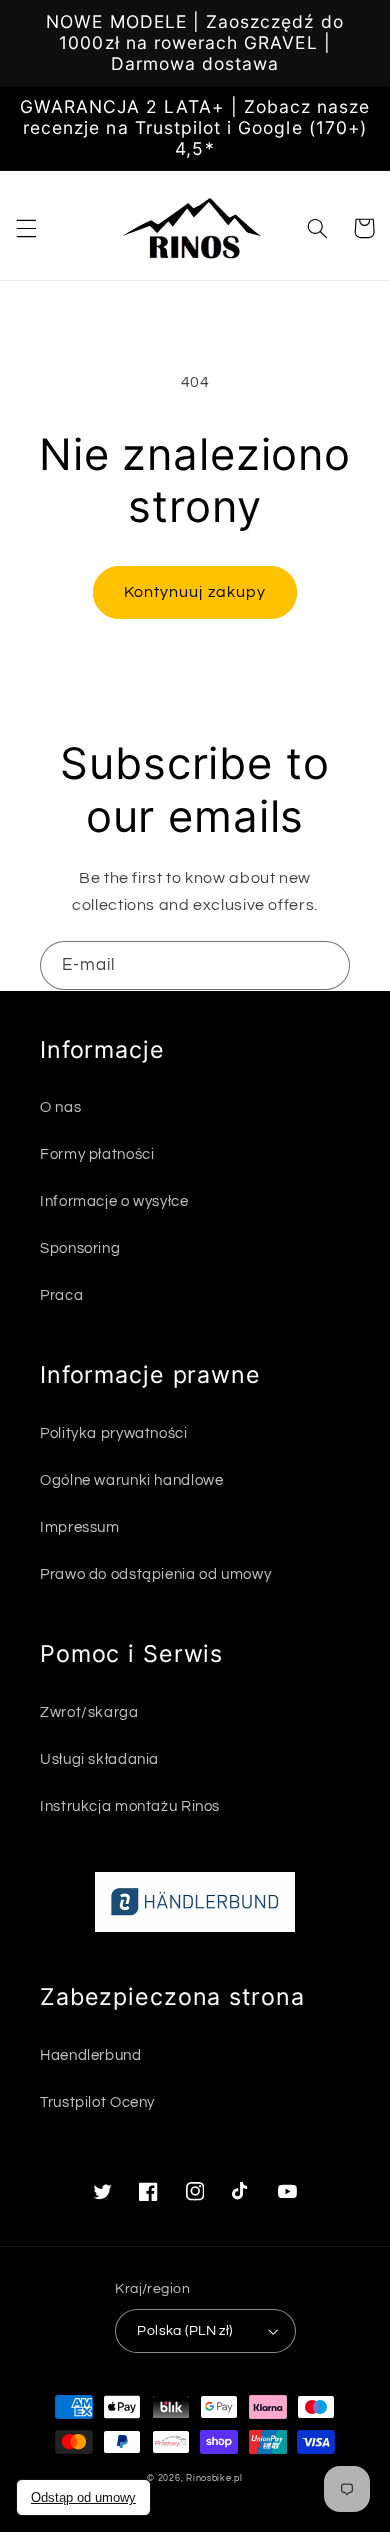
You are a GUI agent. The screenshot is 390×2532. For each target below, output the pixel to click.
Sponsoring (80, 1248)
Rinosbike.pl (214, 2478)
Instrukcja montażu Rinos (130, 1806)
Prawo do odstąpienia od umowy (155, 1574)
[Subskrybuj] (326, 965)
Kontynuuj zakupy (195, 592)
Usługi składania (99, 1759)
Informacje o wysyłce (114, 1201)
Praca (61, 1295)
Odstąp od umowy (83, 2497)
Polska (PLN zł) (184, 2331)
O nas (60, 1107)
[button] (26, 228)
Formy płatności (97, 1154)
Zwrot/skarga (89, 1712)
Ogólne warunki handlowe (132, 1480)
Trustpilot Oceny (97, 2102)
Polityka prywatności (114, 1433)
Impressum (80, 1527)
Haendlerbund (91, 2055)
